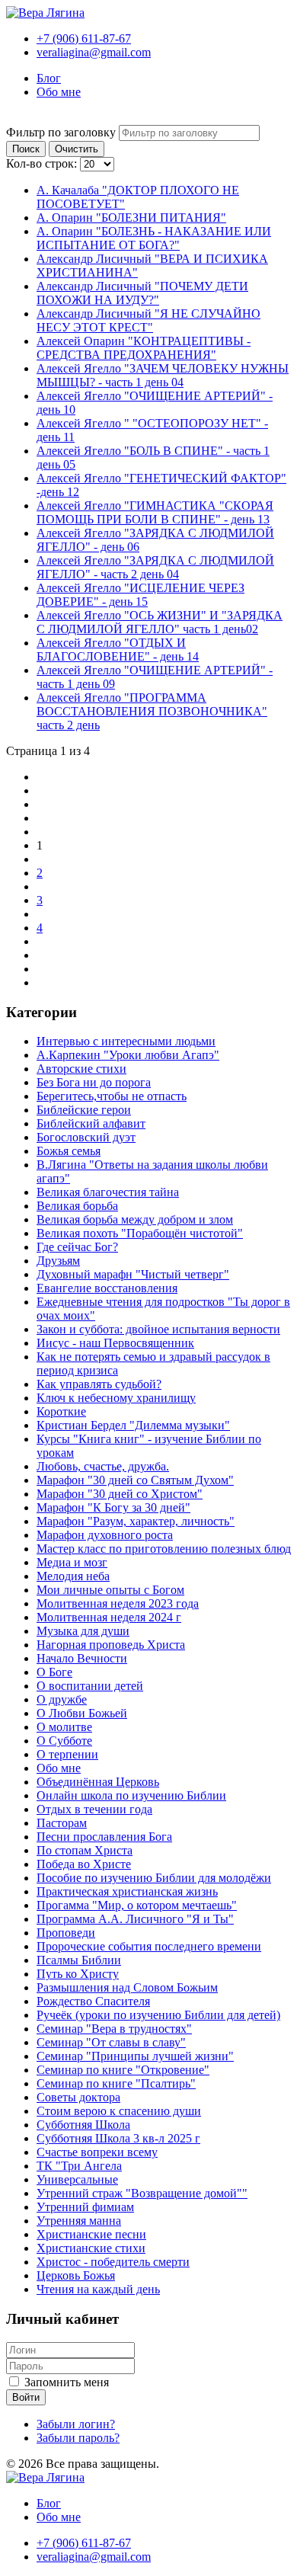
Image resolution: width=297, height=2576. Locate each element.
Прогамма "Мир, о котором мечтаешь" (137, 1905)
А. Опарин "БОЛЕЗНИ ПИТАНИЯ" (131, 218)
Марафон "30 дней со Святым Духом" (135, 1480)
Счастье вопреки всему (97, 2152)
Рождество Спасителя (93, 2001)
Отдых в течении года (94, 1809)
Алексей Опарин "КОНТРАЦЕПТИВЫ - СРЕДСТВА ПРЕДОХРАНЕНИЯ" (144, 348)
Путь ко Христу (78, 1974)
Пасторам (62, 1823)
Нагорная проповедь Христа (111, 1645)
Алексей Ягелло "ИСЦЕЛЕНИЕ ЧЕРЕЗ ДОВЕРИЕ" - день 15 (141, 595)
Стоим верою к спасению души (119, 2111)
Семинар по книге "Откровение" (123, 2070)
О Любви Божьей (82, 1713)
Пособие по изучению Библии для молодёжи (154, 1878)
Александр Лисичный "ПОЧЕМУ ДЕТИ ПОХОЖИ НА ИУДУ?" (142, 293)
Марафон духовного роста (105, 1535)
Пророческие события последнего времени (149, 1946)
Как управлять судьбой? (99, 1384)
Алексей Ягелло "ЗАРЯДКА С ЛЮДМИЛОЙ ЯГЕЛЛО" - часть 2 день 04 (155, 567)
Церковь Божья (76, 2275)
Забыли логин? (76, 2424)
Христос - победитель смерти (113, 2262)
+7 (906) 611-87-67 (84, 38)
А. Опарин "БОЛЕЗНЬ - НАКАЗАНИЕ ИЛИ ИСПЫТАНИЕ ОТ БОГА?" (154, 238)
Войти (26, 2397)
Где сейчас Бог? (77, 1247)
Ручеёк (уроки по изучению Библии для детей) (158, 2015)
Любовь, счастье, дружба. (103, 1466)
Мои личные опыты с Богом (110, 1590)
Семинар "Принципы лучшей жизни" (135, 2056)
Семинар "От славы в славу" (111, 2042)
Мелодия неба (73, 1576)
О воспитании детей (90, 1686)
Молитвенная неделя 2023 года (118, 1603)
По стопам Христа (85, 1850)
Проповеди (66, 1933)
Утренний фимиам (85, 2207)
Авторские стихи (81, 1069)
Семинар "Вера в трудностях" (114, 2029)
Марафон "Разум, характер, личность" (136, 1521)
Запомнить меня (67, 2382)
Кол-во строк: (43, 163)
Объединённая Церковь (98, 1782)
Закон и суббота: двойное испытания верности (158, 1329)
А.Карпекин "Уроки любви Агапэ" (128, 1055)
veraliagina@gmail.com (94, 52)
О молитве (64, 1727)
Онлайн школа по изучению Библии (131, 1795)
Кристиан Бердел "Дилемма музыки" (133, 1425)
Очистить (77, 149)
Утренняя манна (79, 2221)
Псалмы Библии (79, 1960)
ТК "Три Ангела (79, 2166)
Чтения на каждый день (98, 2289)
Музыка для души (83, 1631)
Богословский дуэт (86, 1137)
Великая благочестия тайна (108, 1192)
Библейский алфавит (91, 1123)
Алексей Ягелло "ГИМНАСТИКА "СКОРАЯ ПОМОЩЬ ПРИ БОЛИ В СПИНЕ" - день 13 (155, 512)
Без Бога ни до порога (94, 1082)
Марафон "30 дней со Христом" (120, 1494)
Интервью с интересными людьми (126, 1041)
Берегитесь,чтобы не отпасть (112, 1096)
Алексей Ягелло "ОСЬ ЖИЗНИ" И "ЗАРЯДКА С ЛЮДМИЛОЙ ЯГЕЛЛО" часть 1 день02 (160, 622)
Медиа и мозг (72, 1562)
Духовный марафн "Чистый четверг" (133, 1274)
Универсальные (77, 2179)
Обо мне (59, 92)
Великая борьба (77, 1206)
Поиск (26, 149)
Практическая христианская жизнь (127, 1891)
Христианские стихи (91, 2248)
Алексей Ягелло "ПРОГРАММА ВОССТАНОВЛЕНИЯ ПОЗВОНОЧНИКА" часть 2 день (152, 711)
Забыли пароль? (78, 2438)
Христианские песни (91, 2234)
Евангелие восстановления (107, 1288)
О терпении (67, 1754)
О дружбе (62, 1699)
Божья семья (69, 1151)
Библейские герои (84, 1110)
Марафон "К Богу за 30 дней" (113, 1507)
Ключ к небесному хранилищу (116, 1398)
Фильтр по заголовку (62, 132)
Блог (49, 78)
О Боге (54, 1672)
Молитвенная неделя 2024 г (109, 1617)
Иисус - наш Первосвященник (115, 1343)
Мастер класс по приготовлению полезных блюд (164, 1549)
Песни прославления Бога (104, 1837)
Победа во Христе (84, 1864)
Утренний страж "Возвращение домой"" (142, 2193)
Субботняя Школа (83, 2125)
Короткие (61, 1411)
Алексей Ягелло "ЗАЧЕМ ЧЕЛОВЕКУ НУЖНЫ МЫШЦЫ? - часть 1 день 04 (163, 375)
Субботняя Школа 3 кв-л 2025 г (118, 2138)
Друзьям (58, 1261)
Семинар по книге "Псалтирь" (116, 2083)
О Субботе (64, 1741)
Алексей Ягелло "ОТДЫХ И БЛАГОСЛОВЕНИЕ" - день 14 (118, 650)
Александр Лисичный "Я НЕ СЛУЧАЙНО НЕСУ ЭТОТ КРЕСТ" (148, 320)
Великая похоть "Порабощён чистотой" (140, 1233)
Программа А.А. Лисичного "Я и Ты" (135, 1919)
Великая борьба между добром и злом (135, 1219)
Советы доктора (78, 2097)
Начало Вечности (82, 1658)
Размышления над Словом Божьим (127, 1987)
